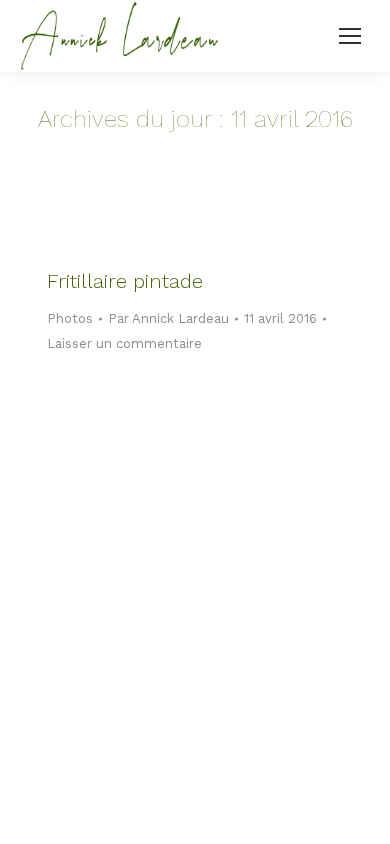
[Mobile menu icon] (350, 36)
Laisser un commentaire (124, 343)
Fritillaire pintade (125, 281)
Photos (70, 318)
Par (168, 318)
